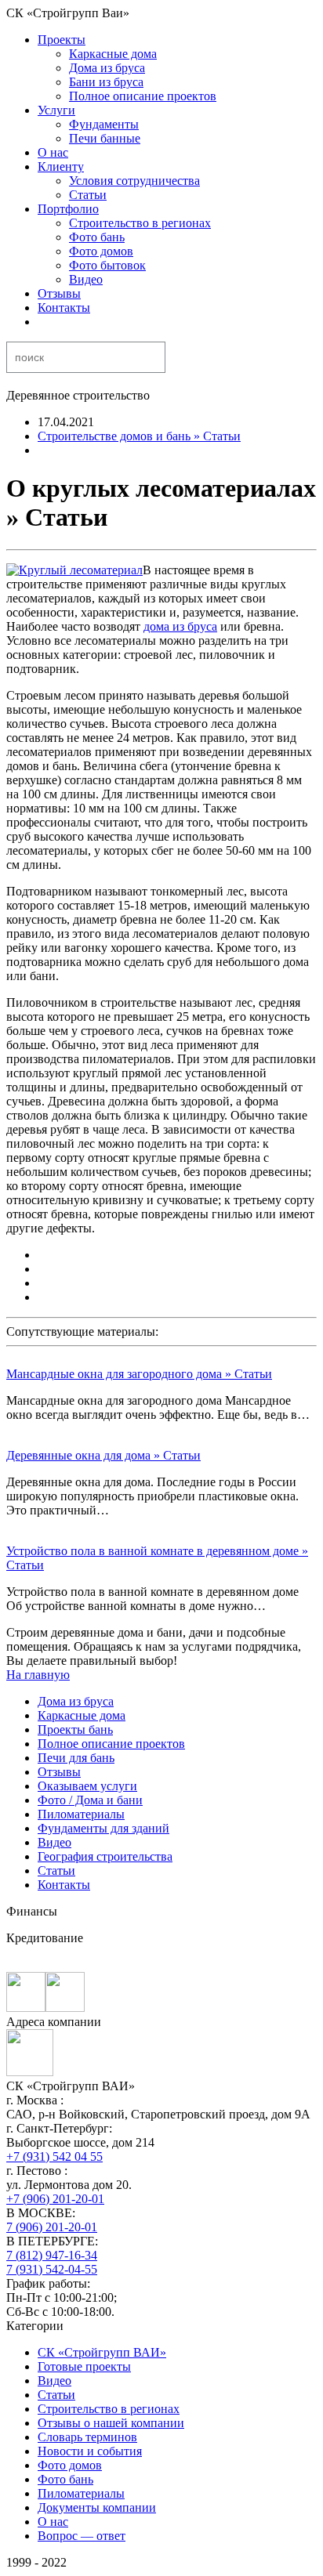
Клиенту (61, 166)
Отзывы (59, 293)
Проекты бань (75, 1729)
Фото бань (97, 237)
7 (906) (52, 2227)
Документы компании (97, 2507)
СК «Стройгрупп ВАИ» (102, 2352)
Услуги (56, 110)
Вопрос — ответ (82, 2536)
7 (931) (52, 2269)
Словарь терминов (87, 2437)
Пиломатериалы (81, 1814)
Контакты (64, 308)
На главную (38, 1675)
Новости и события (90, 2451)
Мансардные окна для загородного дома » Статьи (139, 1374)
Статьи (88, 195)
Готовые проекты (84, 2366)
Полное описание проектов (143, 96)
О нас (53, 152)
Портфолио (68, 209)
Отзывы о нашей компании (111, 2423)
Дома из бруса (107, 68)
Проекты (62, 40)
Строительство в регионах (140, 223)
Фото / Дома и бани (90, 1800)
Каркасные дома (113, 54)
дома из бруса (180, 626)
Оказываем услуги (87, 1786)
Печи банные (105, 138)
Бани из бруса (106, 82)
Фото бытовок (107, 265)
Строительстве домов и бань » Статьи (139, 436)
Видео (86, 279)
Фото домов (101, 251)
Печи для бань (76, 1758)
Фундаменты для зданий (103, 1828)
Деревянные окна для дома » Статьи (103, 1455)
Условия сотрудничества (134, 181)
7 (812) (52, 2255)
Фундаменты (104, 124)
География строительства (105, 1856)
